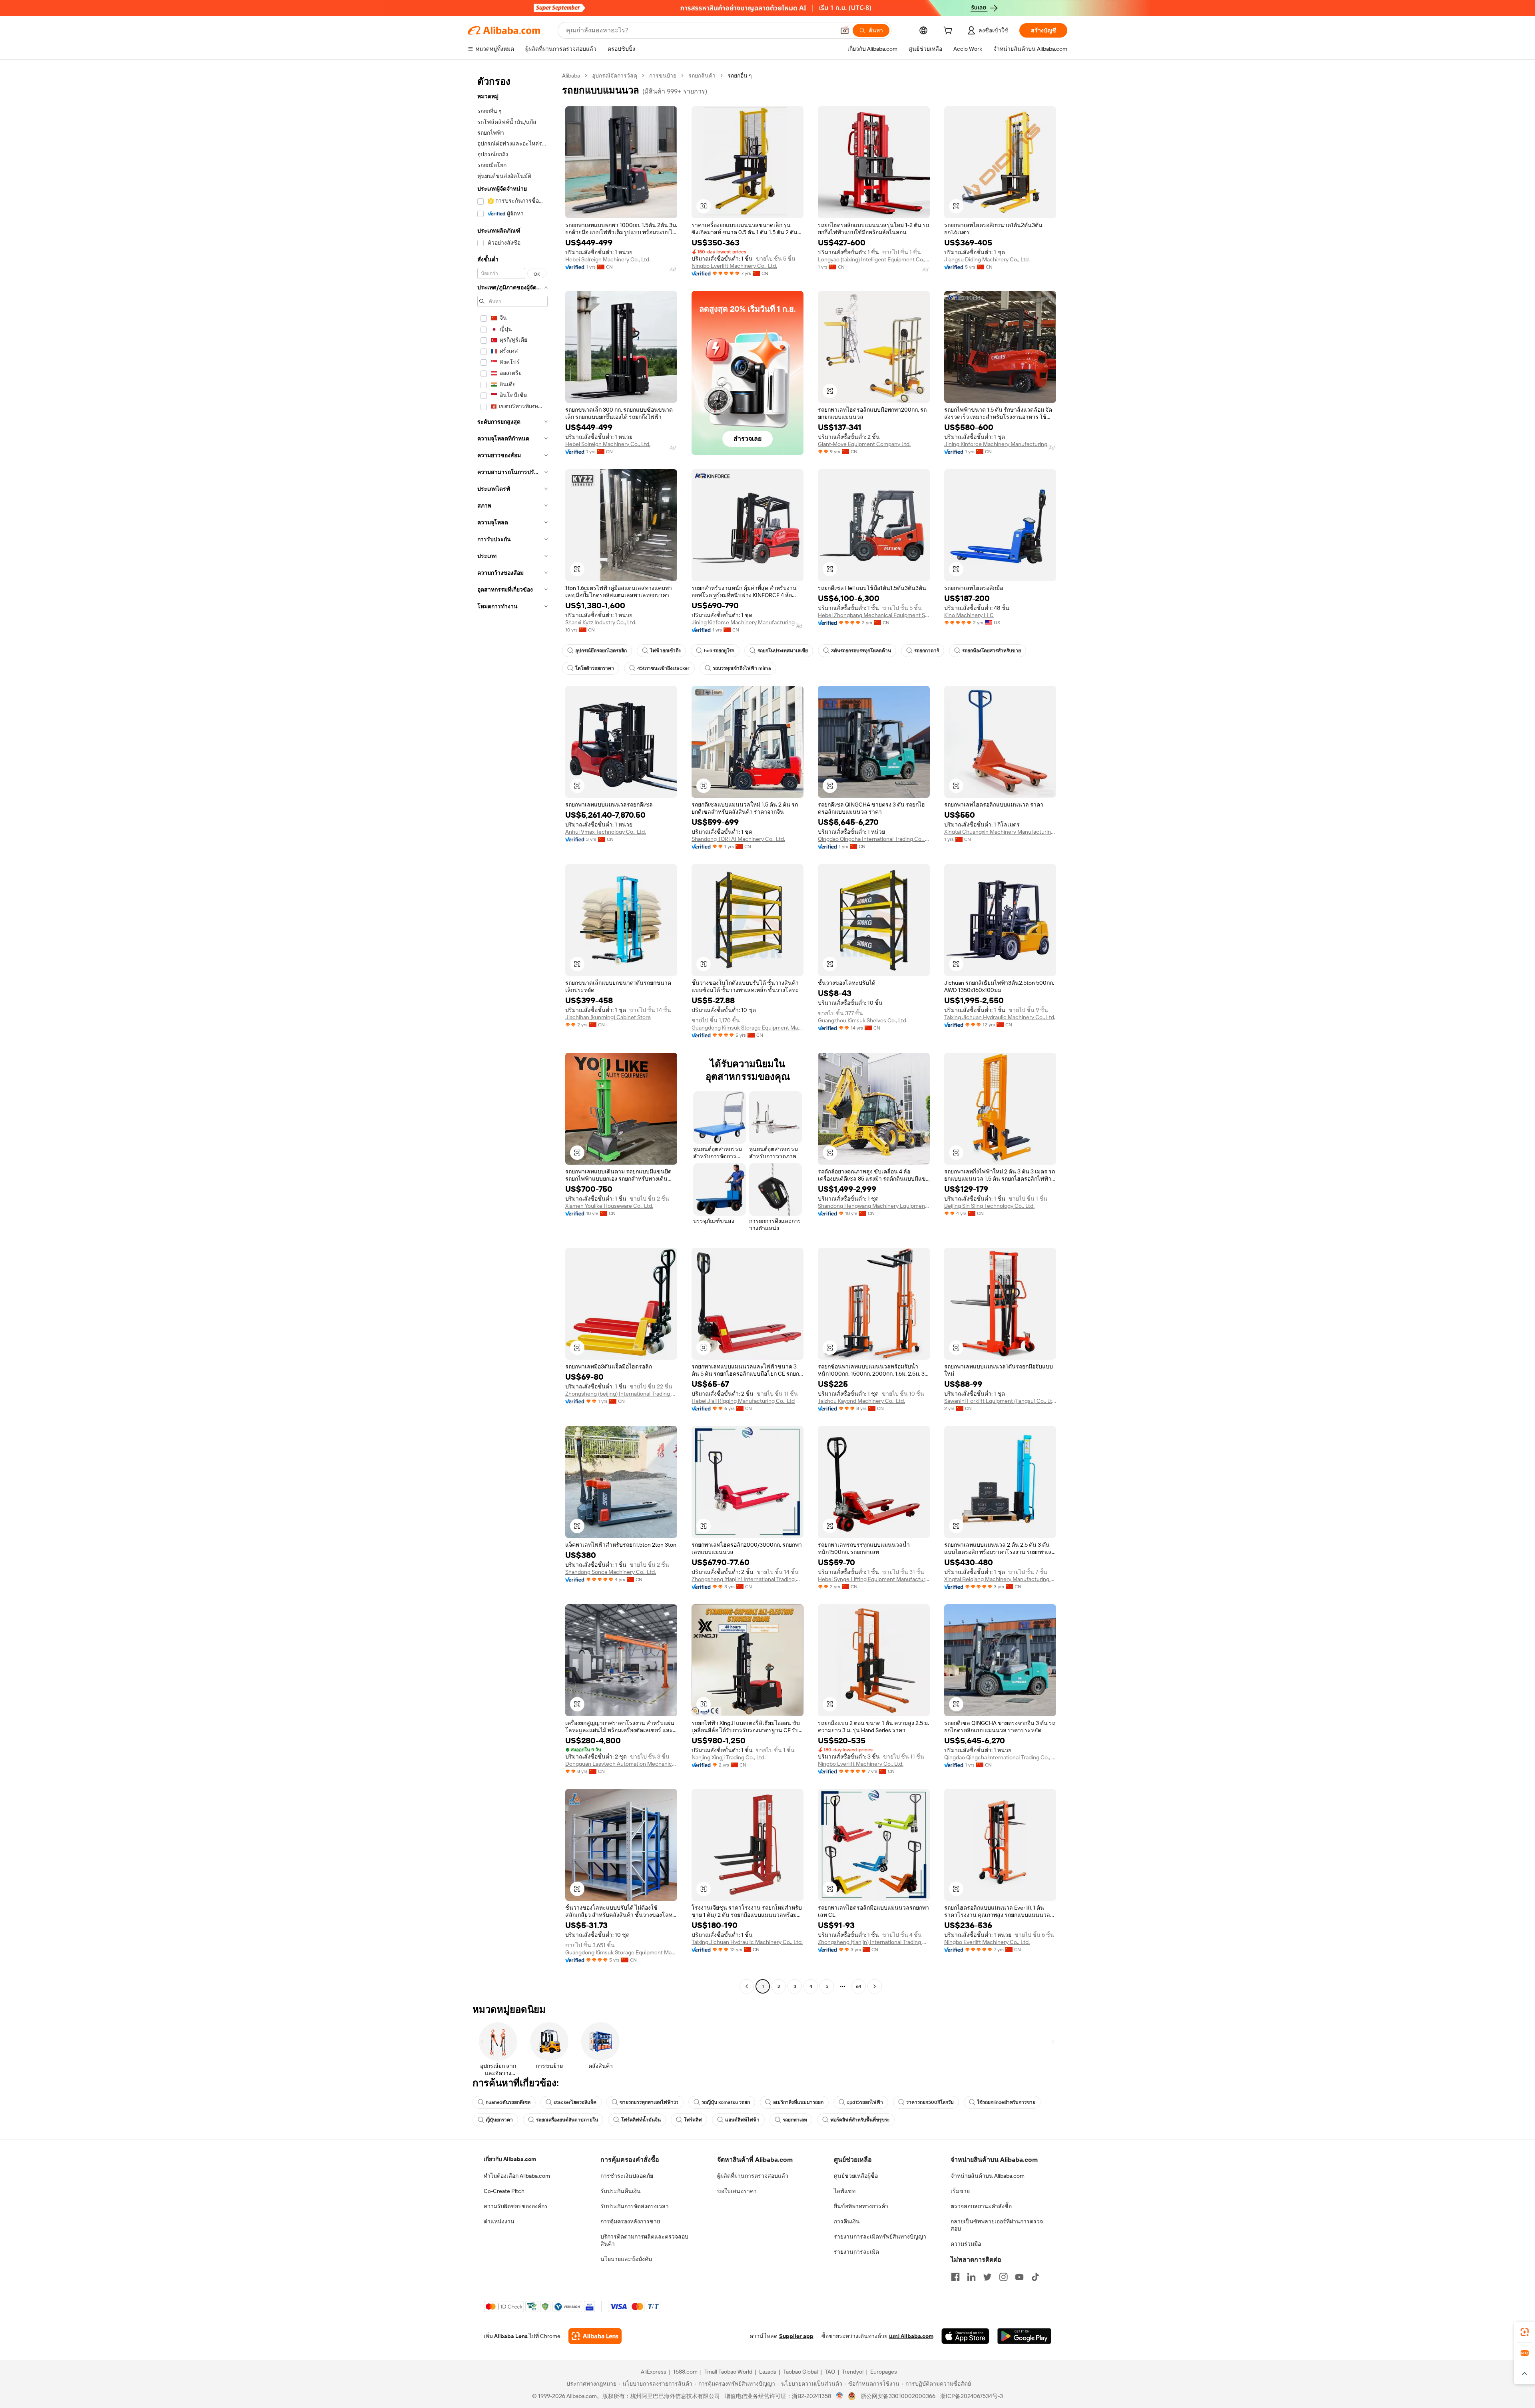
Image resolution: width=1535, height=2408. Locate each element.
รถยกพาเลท (795, 2120)
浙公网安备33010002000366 (898, 2396)
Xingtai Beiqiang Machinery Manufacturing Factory (1000, 1579)
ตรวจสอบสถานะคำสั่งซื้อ (981, 2206)
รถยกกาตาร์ (927, 651)
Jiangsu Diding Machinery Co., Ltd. (987, 259)
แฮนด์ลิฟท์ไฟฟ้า (742, 2120)
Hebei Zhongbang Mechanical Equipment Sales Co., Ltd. (874, 615)
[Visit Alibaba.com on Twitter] (987, 2277)
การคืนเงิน (847, 2221)
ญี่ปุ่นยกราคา (499, 2120)
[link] (1525, 2332)
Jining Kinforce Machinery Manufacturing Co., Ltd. (1000, 444)
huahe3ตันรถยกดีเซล (508, 2102)
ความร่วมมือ (966, 2244)
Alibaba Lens (511, 2336)
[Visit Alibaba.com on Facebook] (955, 2277)
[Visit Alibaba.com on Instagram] (1003, 2277)
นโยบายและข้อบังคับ (626, 2259)
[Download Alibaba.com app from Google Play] (1024, 2336)
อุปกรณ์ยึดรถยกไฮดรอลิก (601, 651)
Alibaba (571, 76)
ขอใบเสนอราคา (737, 2191)
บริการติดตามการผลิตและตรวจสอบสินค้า (644, 2240)
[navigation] (512, 1032)
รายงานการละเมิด (856, 2252)
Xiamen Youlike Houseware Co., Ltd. (609, 1206)
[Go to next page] (875, 1986)
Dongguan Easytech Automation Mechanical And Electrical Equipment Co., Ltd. (621, 1764)
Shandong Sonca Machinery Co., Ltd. (611, 1572)
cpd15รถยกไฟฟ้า (865, 2102)
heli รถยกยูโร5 (719, 651)
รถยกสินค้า (702, 76)
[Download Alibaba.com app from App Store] (965, 2336)
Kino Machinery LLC (969, 615)
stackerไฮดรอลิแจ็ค (575, 2102)
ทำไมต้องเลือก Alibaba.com (517, 2176)
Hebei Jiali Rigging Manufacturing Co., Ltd (743, 1401)
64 (859, 1986)
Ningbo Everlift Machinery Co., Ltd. (734, 266)
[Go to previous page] (747, 1986)
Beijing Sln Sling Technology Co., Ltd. (989, 1206)
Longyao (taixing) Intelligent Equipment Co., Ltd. (874, 259)
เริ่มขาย (960, 2191)
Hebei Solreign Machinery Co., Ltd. (608, 259)
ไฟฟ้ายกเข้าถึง (665, 651)
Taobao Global (800, 2372)
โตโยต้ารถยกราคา (595, 668)
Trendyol (853, 2372)
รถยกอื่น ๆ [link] (740, 76)
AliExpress (654, 2372)
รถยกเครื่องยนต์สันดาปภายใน (567, 2120)
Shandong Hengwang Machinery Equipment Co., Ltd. (874, 1206)
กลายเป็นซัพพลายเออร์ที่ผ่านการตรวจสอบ (997, 2225)
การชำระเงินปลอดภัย (627, 2176)
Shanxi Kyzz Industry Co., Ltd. (601, 622)
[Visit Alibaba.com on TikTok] (1035, 2277)
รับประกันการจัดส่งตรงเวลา (635, 2206)
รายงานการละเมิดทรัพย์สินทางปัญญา (880, 2237)
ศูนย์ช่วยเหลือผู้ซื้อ (856, 2176)
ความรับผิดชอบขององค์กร (516, 2206)
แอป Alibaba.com (911, 2336)
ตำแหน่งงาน (499, 2221)
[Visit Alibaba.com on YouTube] (1019, 2277)
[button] (845, 30)
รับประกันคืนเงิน (621, 2191)
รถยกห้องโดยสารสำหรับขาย (992, 651)
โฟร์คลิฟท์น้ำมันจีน (641, 2120)
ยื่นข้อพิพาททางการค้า (861, 2206)
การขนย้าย (663, 76)
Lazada (768, 2372)
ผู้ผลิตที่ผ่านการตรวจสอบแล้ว (753, 2176)
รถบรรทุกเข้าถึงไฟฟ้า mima (742, 668)
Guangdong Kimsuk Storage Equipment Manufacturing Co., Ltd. (748, 1028)
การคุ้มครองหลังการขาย (630, 2221)
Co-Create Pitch (504, 2191)
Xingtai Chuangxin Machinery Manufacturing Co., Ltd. (1000, 832)
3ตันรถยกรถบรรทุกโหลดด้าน (861, 651)
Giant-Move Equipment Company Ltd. (864, 444)
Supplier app (796, 2336)
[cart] (949, 32)
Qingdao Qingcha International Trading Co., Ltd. (874, 839)
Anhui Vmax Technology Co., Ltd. (606, 832)
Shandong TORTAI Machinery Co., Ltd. (738, 839)
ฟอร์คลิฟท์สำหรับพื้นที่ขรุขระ (860, 2120)
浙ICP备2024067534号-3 (972, 2396)
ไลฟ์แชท (845, 2191)
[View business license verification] (840, 2396)
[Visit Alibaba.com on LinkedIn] (971, 2277)
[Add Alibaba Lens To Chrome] (595, 2336)
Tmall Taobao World (728, 2372)
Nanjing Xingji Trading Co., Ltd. (729, 1757)
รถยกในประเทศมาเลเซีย (783, 651)
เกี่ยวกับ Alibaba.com (510, 2159)
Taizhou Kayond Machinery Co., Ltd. (861, 1401)
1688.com (685, 2372)
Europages (884, 2372)
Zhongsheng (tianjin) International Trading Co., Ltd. (748, 1579)
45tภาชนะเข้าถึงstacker (663, 668)
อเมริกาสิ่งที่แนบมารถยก (798, 2102)
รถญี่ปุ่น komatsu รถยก (726, 2102)
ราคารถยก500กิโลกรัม (930, 2102)
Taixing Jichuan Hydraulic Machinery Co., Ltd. (1000, 1017)
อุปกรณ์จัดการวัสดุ (615, 76)
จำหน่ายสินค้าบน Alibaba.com (988, 2176)
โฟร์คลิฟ (693, 2120)
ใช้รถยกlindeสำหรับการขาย (1006, 2102)
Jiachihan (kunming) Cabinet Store (608, 1017)
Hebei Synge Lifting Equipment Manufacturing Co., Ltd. (874, 1579)
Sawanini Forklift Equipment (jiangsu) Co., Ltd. (1000, 1401)
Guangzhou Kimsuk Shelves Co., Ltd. (863, 1020)
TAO (830, 2372)
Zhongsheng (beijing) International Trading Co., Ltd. (621, 1394)
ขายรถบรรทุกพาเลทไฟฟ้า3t (649, 2102)
